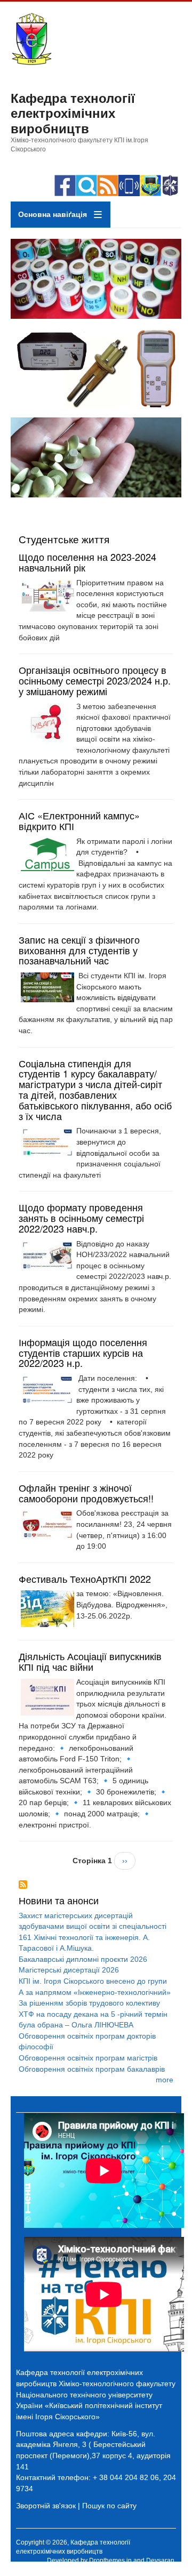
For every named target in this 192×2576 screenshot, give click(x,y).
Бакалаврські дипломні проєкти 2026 (83, 1959)
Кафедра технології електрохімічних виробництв (73, 113)
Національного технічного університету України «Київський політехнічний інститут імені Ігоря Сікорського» (89, 2406)
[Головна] (31, 63)
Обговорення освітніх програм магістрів (88, 2058)
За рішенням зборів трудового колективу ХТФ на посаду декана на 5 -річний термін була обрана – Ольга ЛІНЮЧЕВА (93, 2014)
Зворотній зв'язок (46, 2506)
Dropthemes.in (110, 2561)
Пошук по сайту (109, 2506)
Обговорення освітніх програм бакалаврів (92, 2069)
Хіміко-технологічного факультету (117, 2384)
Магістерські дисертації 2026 (69, 1970)
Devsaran (160, 2561)
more (165, 2080)
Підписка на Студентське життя (23, 1885)
